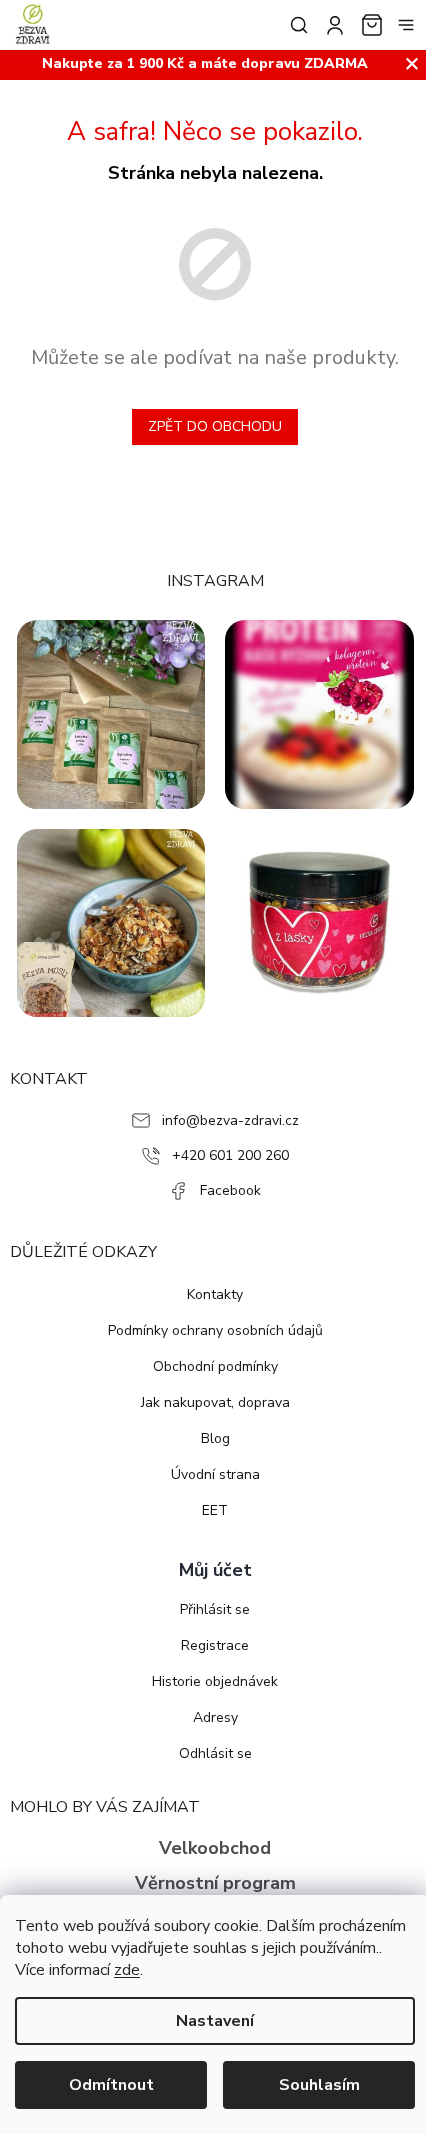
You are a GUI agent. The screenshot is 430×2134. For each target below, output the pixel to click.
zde (127, 1970)
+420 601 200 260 (230, 1155)
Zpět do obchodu (215, 426)
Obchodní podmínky (215, 1366)
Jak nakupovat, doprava (215, 1402)
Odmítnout (111, 2085)
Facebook (230, 1190)
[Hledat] (295, 25)
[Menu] (406, 25)
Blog (215, 1438)
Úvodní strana (215, 1474)
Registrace (215, 1645)
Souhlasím (319, 2085)
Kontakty (215, 1294)
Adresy (215, 1717)
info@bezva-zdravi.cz (230, 1120)
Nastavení (215, 2021)
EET (215, 1510)
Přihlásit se (215, 1609)
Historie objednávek (215, 1681)
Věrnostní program (215, 1883)
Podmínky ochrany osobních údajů (215, 1330)
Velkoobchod (215, 1848)
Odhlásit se (215, 1753)
